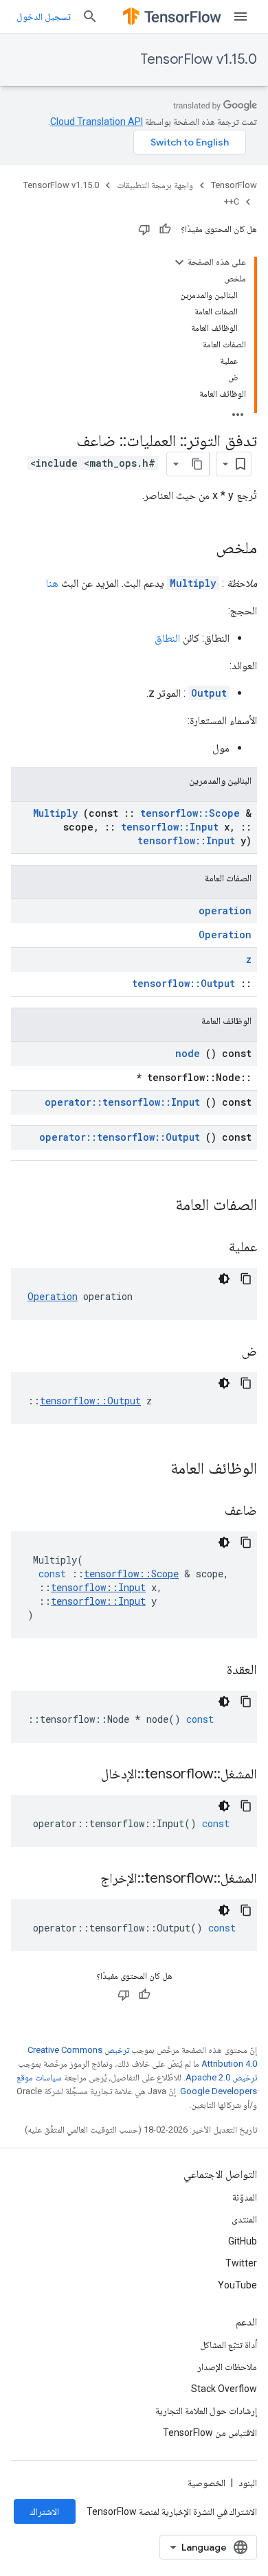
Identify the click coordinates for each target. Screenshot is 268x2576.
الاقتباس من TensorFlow (210, 2433)
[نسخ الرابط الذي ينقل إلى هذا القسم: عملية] (212, 1248)
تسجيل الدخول (44, 16)
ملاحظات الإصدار (227, 2367)
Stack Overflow (224, 2389)
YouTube (237, 2285)
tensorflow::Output (183, 983)
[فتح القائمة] (241, 16)
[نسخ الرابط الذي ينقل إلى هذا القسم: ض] (225, 1352)
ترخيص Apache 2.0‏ (221, 2077)
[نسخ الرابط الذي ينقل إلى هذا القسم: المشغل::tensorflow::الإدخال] (84, 1775)
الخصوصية (206, 2483)
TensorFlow (234, 185)
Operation (225, 935)
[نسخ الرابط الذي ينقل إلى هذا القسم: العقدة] (210, 1671)
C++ (232, 201)
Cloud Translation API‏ (97, 121)
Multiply (193, 583)
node (188, 1053)
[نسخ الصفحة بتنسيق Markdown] (197, 464)
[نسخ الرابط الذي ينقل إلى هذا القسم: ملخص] (202, 549)
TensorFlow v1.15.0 (199, 59)
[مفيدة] (165, 229)
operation (225, 910)
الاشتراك (45, 2511)
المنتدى (244, 2219)
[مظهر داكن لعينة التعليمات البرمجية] (224, 1279)
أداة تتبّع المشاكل (228, 2345)
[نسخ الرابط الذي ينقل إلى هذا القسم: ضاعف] (208, 1511)
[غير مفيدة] (144, 229)
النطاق (167, 638)
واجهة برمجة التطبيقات (155, 185)
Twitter (241, 2263)
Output (209, 693)
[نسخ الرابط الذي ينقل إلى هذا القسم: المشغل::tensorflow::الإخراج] (83, 1879)
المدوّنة (245, 2197)
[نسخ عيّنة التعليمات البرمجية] (246, 1279)
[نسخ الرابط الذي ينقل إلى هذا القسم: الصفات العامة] (157, 1206)
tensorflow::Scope (190, 813)
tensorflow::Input (170, 827)
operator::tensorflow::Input (122, 1102)
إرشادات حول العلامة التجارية (206, 2411)
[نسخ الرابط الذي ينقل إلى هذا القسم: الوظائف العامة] (153, 1470)
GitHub (243, 2241)
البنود (248, 2483)
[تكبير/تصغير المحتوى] (179, 262)
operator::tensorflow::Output (120, 1137)
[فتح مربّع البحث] (90, 16)
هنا (52, 583)
